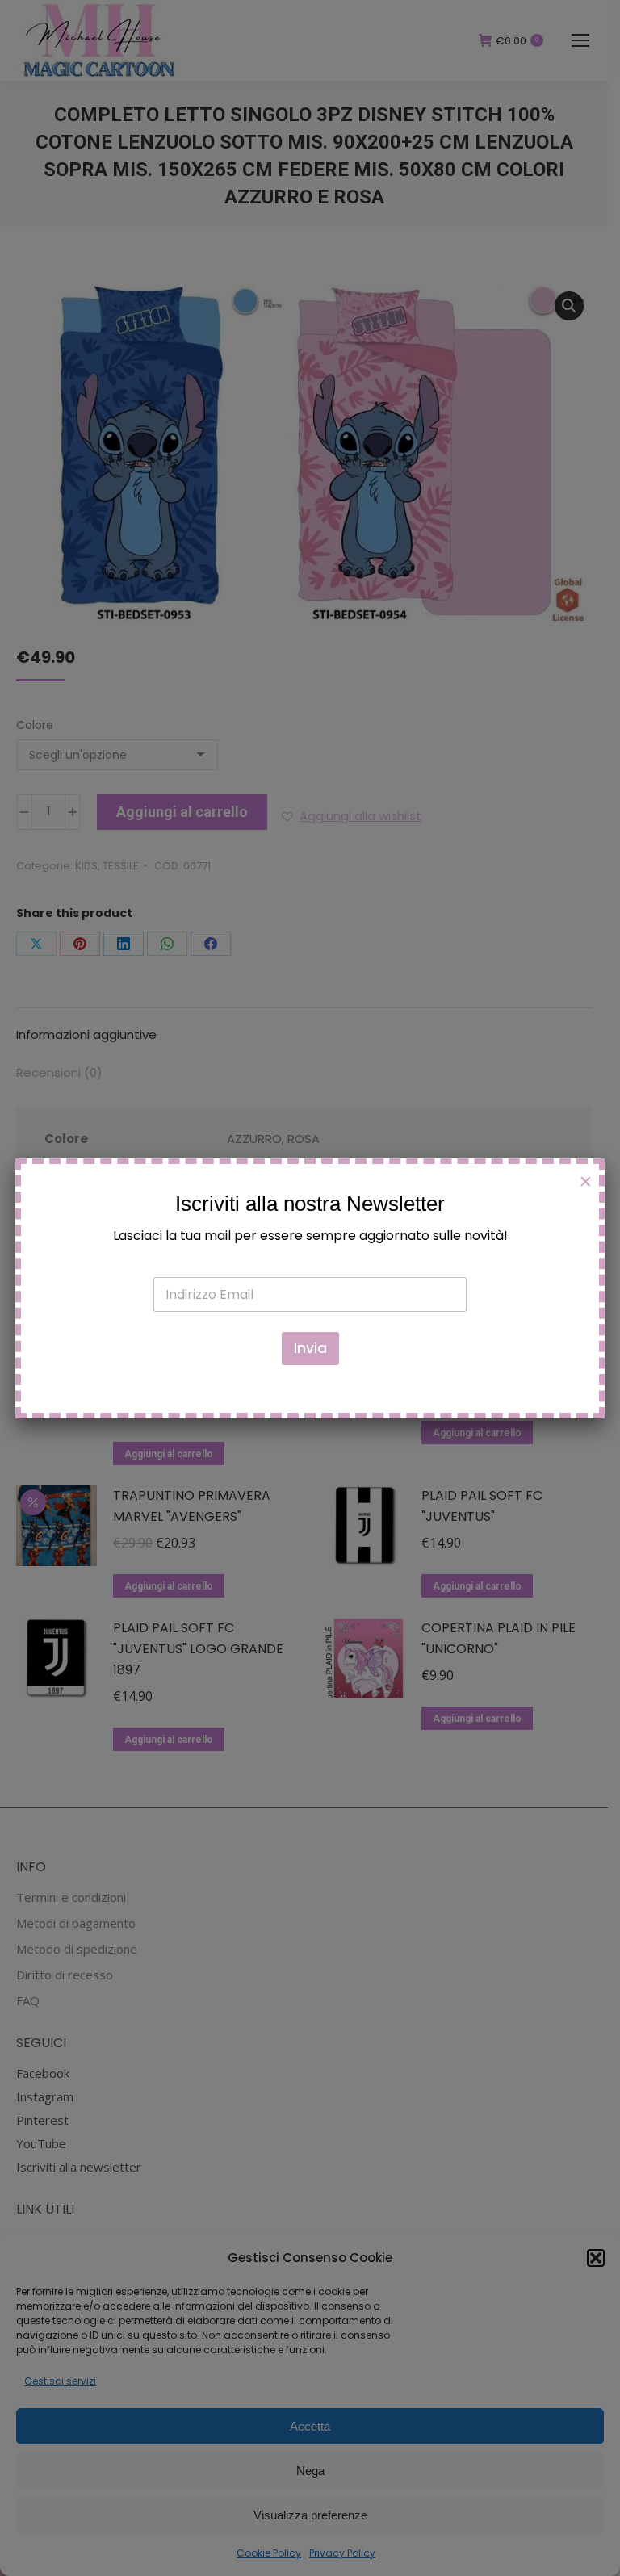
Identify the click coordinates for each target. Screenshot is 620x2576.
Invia (310, 1348)
